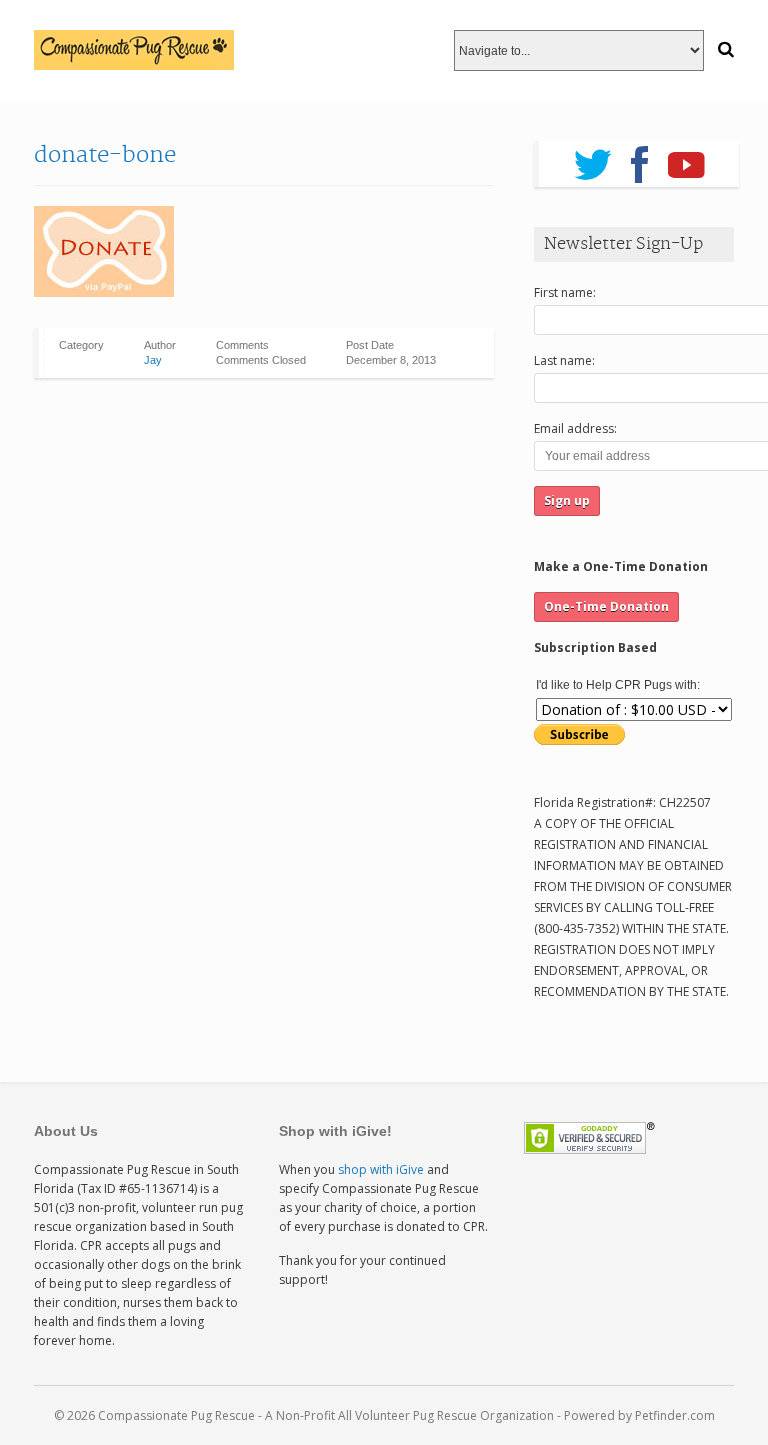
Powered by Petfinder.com (639, 1415)
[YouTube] (686, 158)
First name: (565, 292)
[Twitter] (592, 158)
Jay (153, 360)
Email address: (575, 428)
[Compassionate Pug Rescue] (134, 50)
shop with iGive (381, 1169)
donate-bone (105, 155)
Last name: (564, 360)
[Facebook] (639, 158)
